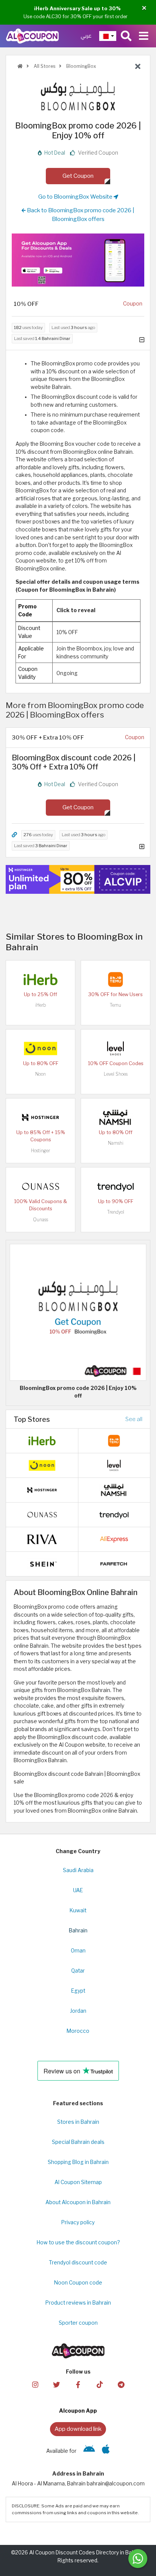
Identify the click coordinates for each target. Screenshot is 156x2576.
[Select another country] (108, 36)
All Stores (44, 66)
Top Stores (32, 1419)
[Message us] (138, 2559)
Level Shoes (116, 1074)
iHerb (41, 1005)
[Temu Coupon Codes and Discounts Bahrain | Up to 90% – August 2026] (115, 979)
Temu (115, 1005)
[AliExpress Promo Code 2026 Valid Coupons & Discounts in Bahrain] (114, 1539)
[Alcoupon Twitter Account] (56, 2384)
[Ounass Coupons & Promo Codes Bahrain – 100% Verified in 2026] (41, 1186)
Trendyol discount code (78, 2263)
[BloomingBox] (78, 96)
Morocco (78, 2031)
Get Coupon (78, 176)
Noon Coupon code (78, 2283)
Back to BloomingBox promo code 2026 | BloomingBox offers (80, 215)
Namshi (116, 1143)
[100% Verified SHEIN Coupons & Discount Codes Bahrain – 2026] (42, 1564)
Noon (41, 1074)
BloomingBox (81, 66)
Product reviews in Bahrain (78, 2303)
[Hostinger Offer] (78, 879)
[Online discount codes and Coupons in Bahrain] (20, 66)
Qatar (78, 1971)
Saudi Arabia (78, 1870)
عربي (86, 36)
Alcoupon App (78, 2411)
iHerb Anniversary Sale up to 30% (77, 8)
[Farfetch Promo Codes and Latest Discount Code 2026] (114, 1564)
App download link (78, 2429)
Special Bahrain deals (78, 2142)
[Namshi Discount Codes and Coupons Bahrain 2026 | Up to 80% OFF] (115, 1117)
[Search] (126, 36)
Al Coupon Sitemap (78, 2182)
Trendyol (116, 1212)
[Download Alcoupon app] (78, 260)
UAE (78, 1890)
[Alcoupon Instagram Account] (35, 2384)
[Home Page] (32, 36)
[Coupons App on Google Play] (89, 2451)
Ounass (41, 1220)
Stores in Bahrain (78, 2122)
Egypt (78, 1991)
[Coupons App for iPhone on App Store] (106, 2451)
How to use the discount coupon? (78, 2242)
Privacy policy (78, 2222)
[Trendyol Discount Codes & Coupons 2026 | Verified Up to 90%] (115, 1186)
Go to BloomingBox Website (76, 197)
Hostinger (41, 1151)
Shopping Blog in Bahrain (78, 2162)
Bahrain (78, 1930)
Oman (78, 1951)
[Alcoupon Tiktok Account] (100, 2384)
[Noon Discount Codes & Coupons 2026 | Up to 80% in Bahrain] (41, 1048)
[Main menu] (144, 36)
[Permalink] (14, 835)
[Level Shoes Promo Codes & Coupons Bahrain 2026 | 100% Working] (115, 1048)
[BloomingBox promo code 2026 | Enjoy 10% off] (78, 1312)
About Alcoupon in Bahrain (78, 2202)
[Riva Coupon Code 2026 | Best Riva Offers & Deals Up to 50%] (42, 1539)
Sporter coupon (78, 2323)
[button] (144, 8)
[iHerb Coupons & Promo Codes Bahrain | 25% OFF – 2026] (41, 979)
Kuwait (78, 1910)
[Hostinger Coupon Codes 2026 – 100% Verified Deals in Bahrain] (41, 1117)
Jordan (78, 2011)
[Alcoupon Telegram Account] (121, 2384)
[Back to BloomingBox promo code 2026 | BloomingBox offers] (138, 67)
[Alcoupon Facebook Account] (78, 2384)
